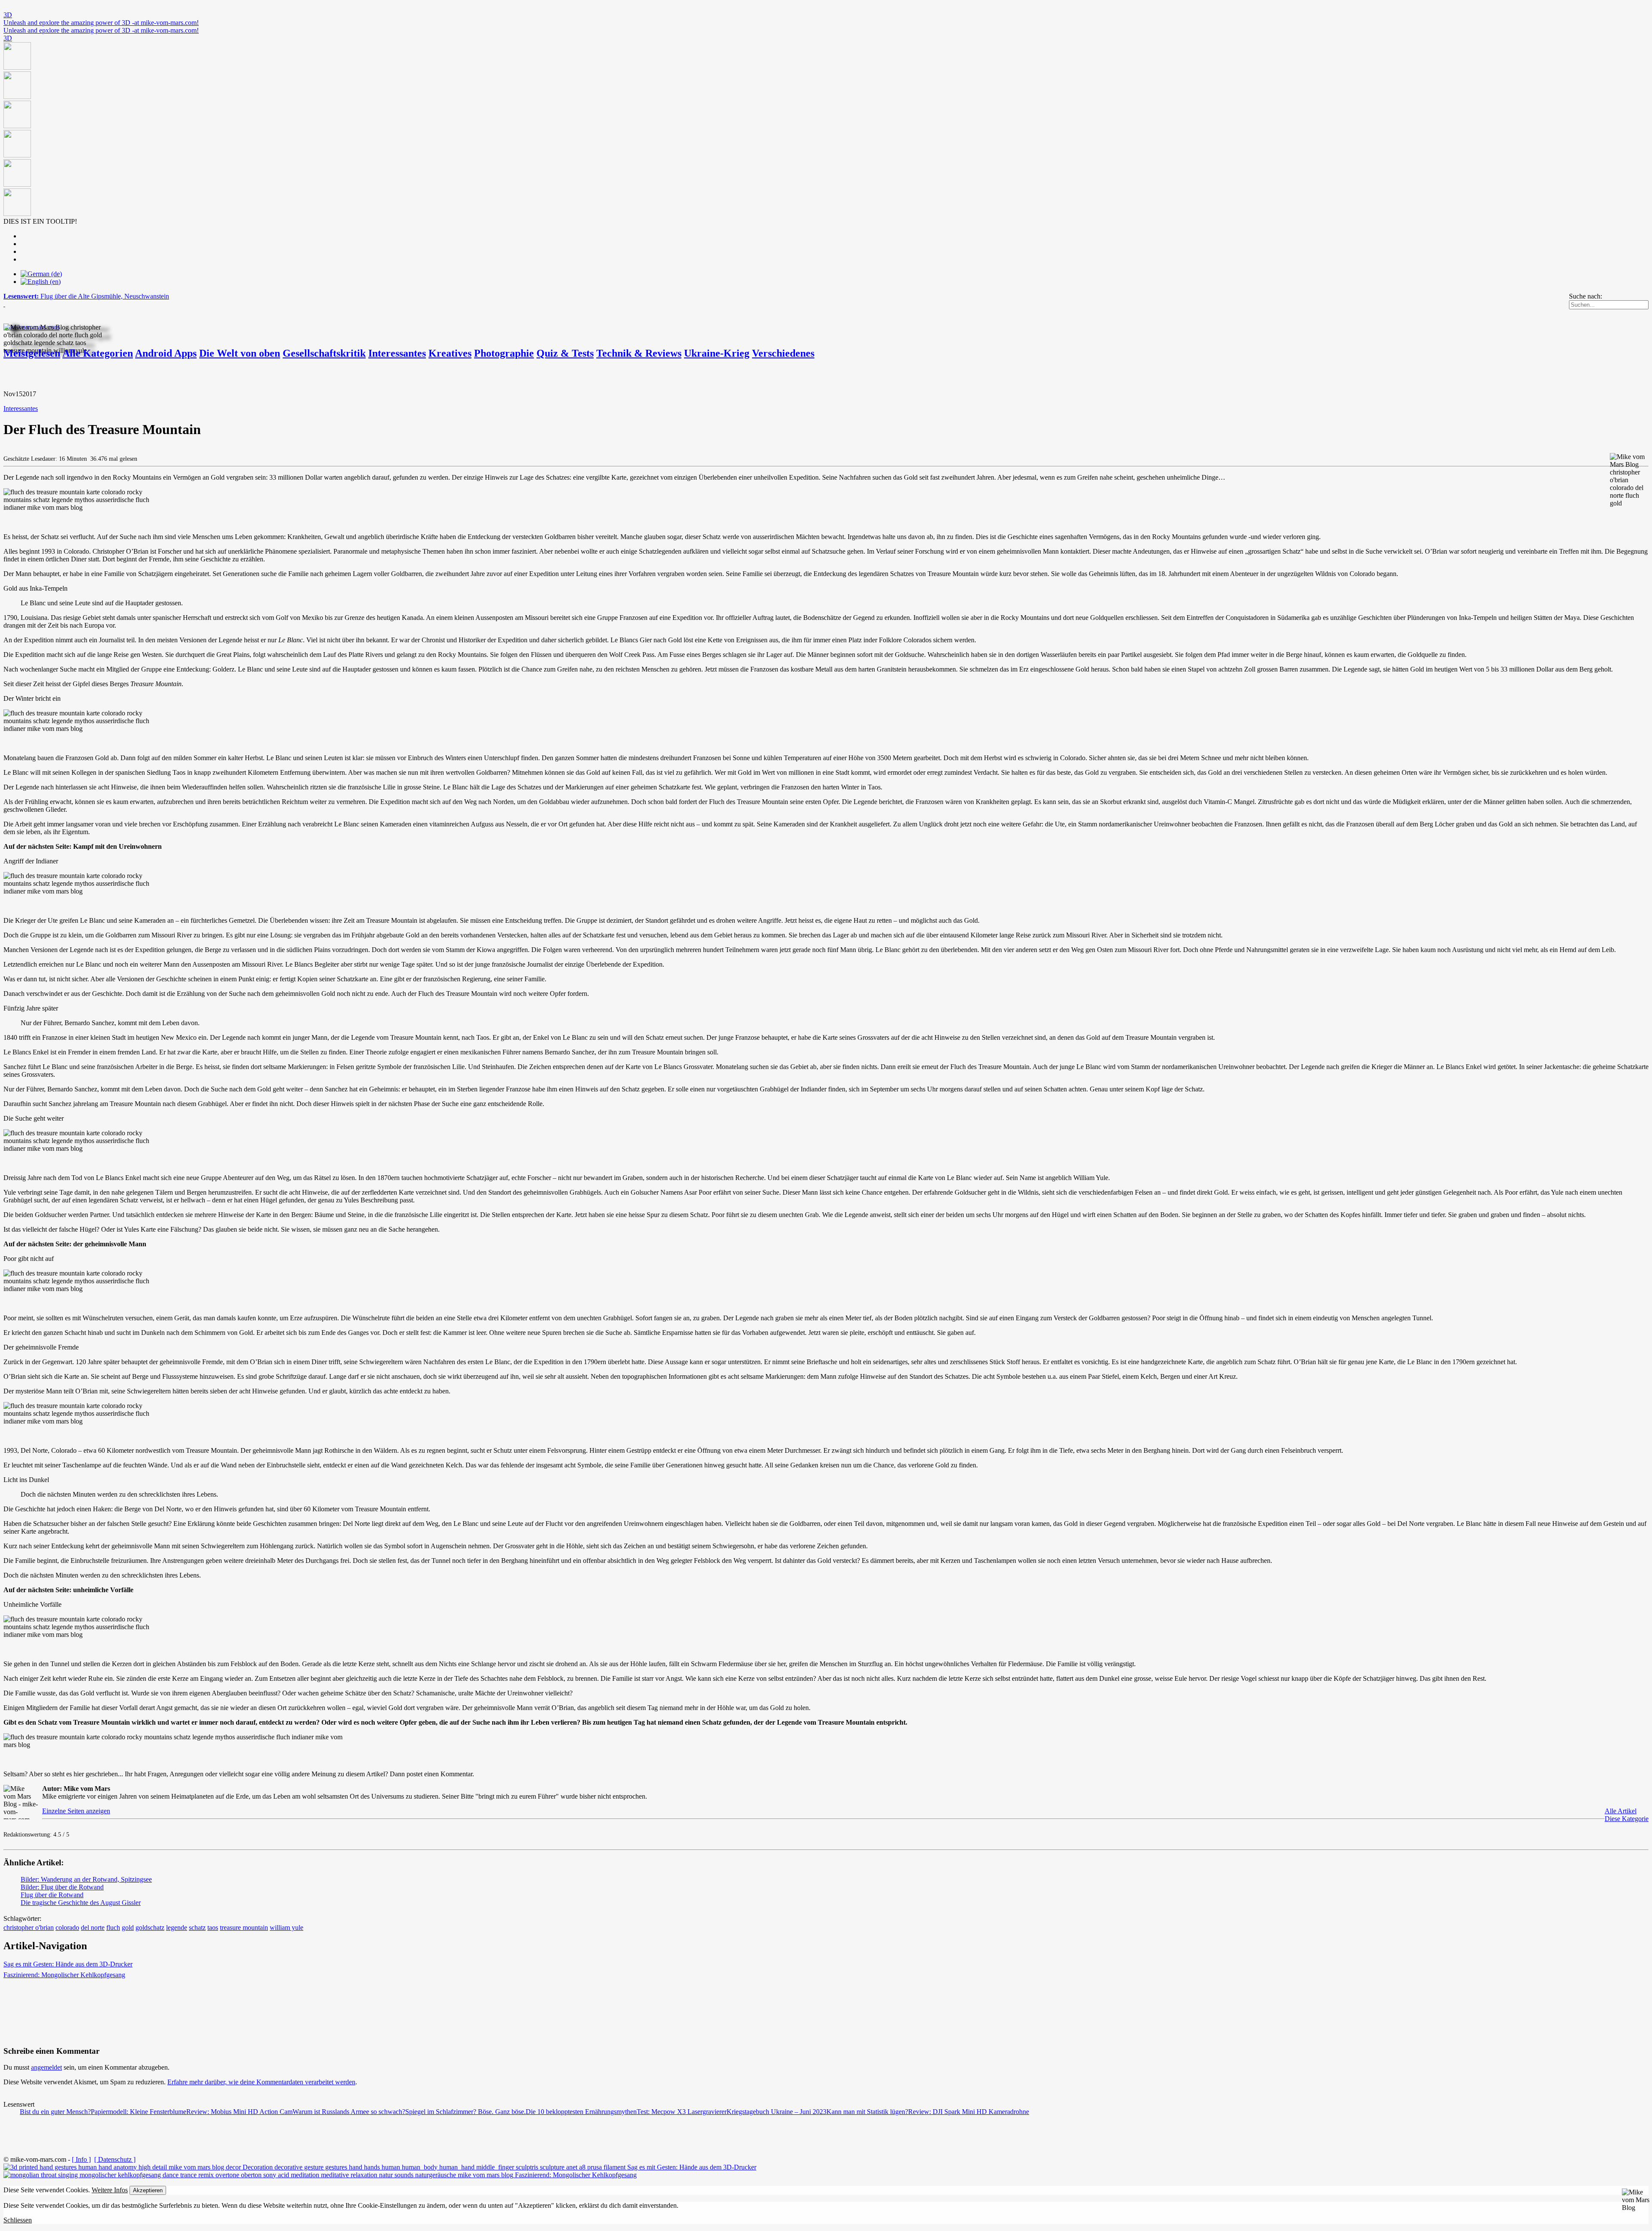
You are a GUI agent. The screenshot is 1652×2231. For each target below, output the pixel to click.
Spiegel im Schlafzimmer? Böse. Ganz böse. (465, 2112)
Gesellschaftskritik (324, 353)
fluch (113, 1927)
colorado (67, 1927)
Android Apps (166, 353)
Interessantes (397, 353)
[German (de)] (41, 274)
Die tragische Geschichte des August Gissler (81, 1903)
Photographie (504, 353)
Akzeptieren (148, 2190)
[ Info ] (81, 2159)
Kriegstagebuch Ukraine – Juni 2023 (777, 2112)
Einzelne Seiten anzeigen (76, 1811)
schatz (197, 1927)
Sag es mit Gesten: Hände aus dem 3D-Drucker (68, 1964)
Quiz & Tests (565, 353)
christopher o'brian (29, 1927)
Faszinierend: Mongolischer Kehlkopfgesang (64, 1975)
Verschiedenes (783, 353)
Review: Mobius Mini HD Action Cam (239, 2112)
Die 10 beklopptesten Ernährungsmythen (581, 2112)
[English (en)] (41, 282)
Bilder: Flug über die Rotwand (62, 1887)
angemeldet (46, 2067)
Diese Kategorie (1627, 1819)
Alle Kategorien (98, 353)
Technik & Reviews (639, 353)
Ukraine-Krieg (717, 353)
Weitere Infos (110, 2190)
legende (177, 1927)
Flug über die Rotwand (52, 1895)
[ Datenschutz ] (115, 2159)
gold (128, 1927)
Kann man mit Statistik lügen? (867, 2112)
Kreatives (450, 353)
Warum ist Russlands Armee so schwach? (349, 2112)
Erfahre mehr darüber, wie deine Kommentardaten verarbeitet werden (261, 2082)
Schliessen (18, 2220)
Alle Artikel (1621, 1811)
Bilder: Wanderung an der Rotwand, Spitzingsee (86, 1879)
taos (213, 1927)
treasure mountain (244, 1927)
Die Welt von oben (240, 353)
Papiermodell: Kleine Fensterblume (139, 2112)
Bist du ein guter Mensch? (55, 2112)
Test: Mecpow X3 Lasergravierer (682, 2112)
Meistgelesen (32, 353)
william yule (287, 1927)
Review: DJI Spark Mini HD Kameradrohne (969, 2112)
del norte (93, 1927)
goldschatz (150, 1927)
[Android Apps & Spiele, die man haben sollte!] (826, 130)
